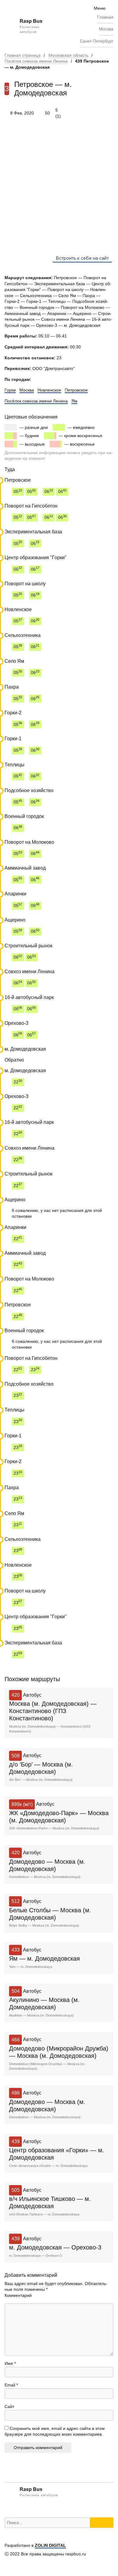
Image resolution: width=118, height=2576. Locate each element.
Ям (74, 401)
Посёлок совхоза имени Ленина (36, 61)
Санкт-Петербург (97, 41)
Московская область (68, 55)
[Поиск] (102, 2523)
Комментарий (18, 2295)
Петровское (76, 390)
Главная (105, 17)
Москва (106, 29)
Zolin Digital (50, 2545)
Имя (10, 2363)
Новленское (49, 390)
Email (11, 2385)
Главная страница (23, 55)
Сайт (9, 2407)
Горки (10, 390)
